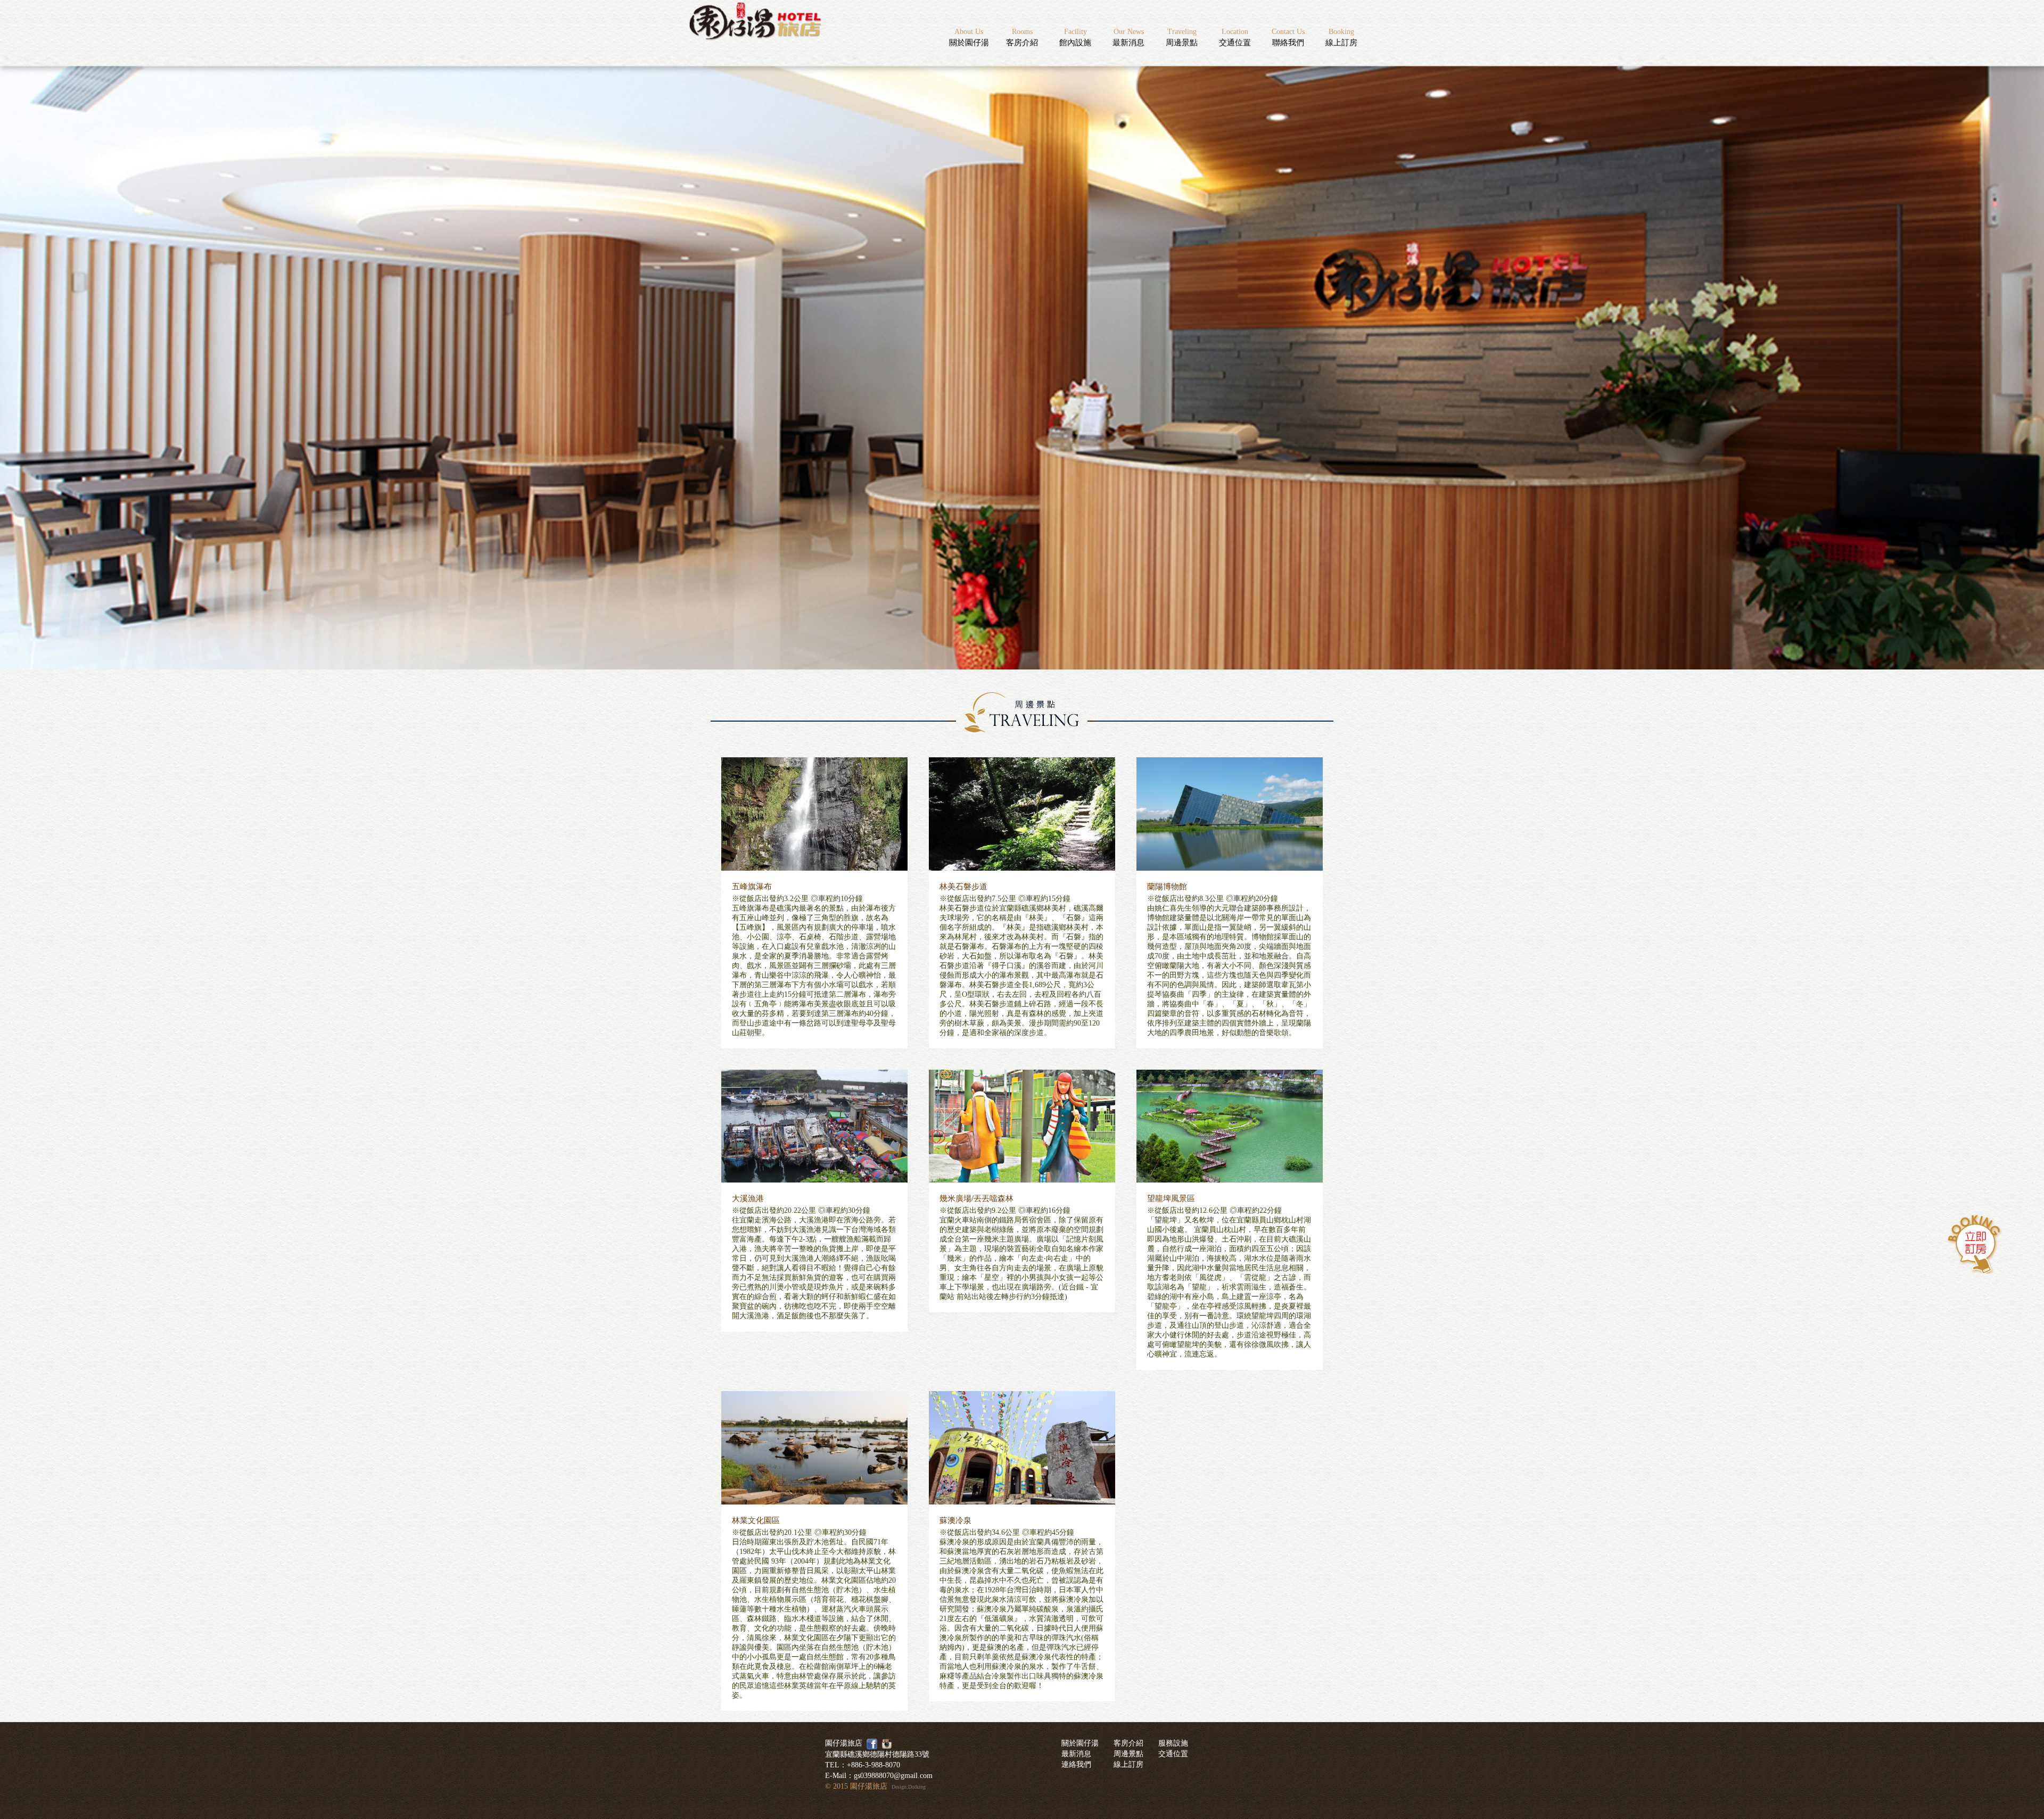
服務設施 (1173, 1743)
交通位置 (1235, 37)
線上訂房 (1341, 37)
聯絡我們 (1288, 37)
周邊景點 (1182, 37)
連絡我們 (1076, 1764)
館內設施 (1075, 37)
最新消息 (1128, 37)
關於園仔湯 (969, 37)
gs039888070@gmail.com (893, 1776)
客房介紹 (1022, 37)
